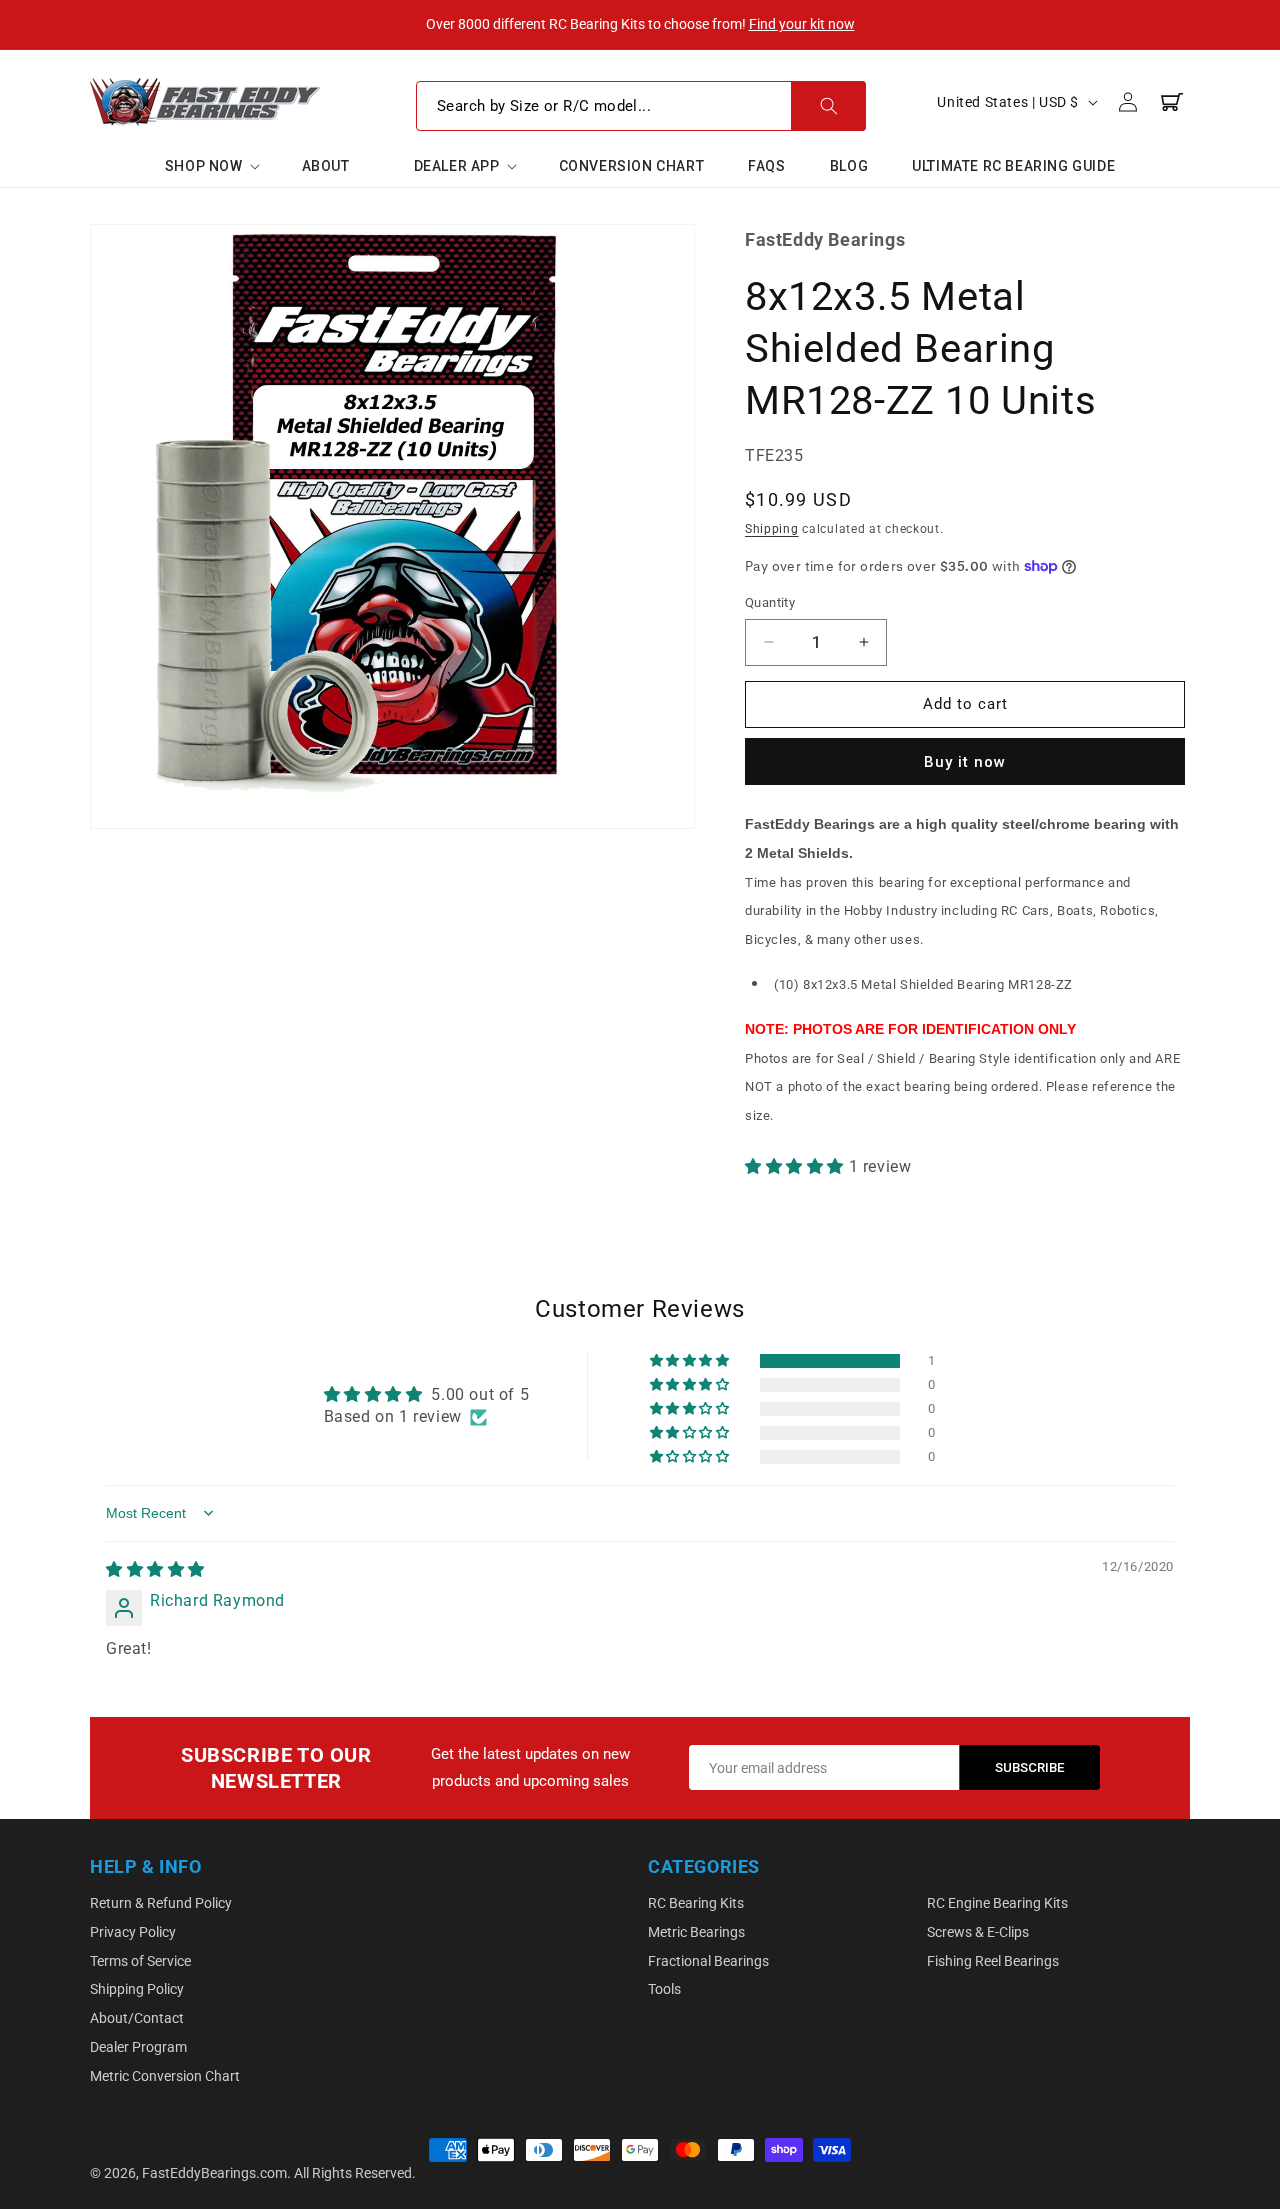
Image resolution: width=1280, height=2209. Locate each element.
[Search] (828, 106)
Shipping (772, 529)
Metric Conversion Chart (165, 2076)
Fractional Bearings (708, 1961)
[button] (211, 166)
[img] (155, 1569)
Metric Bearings (696, 1932)
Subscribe (1030, 1767)
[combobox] (641, 106)
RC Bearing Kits (696, 1903)
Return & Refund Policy (161, 1903)
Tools (664, 1989)
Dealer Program (138, 2047)
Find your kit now (802, 24)
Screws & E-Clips (978, 1932)
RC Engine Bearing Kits (997, 1903)
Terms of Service (140, 1961)
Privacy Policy (133, 1932)
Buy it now (965, 762)
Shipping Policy (137, 1989)
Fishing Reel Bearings (993, 1961)
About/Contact (137, 2018)
